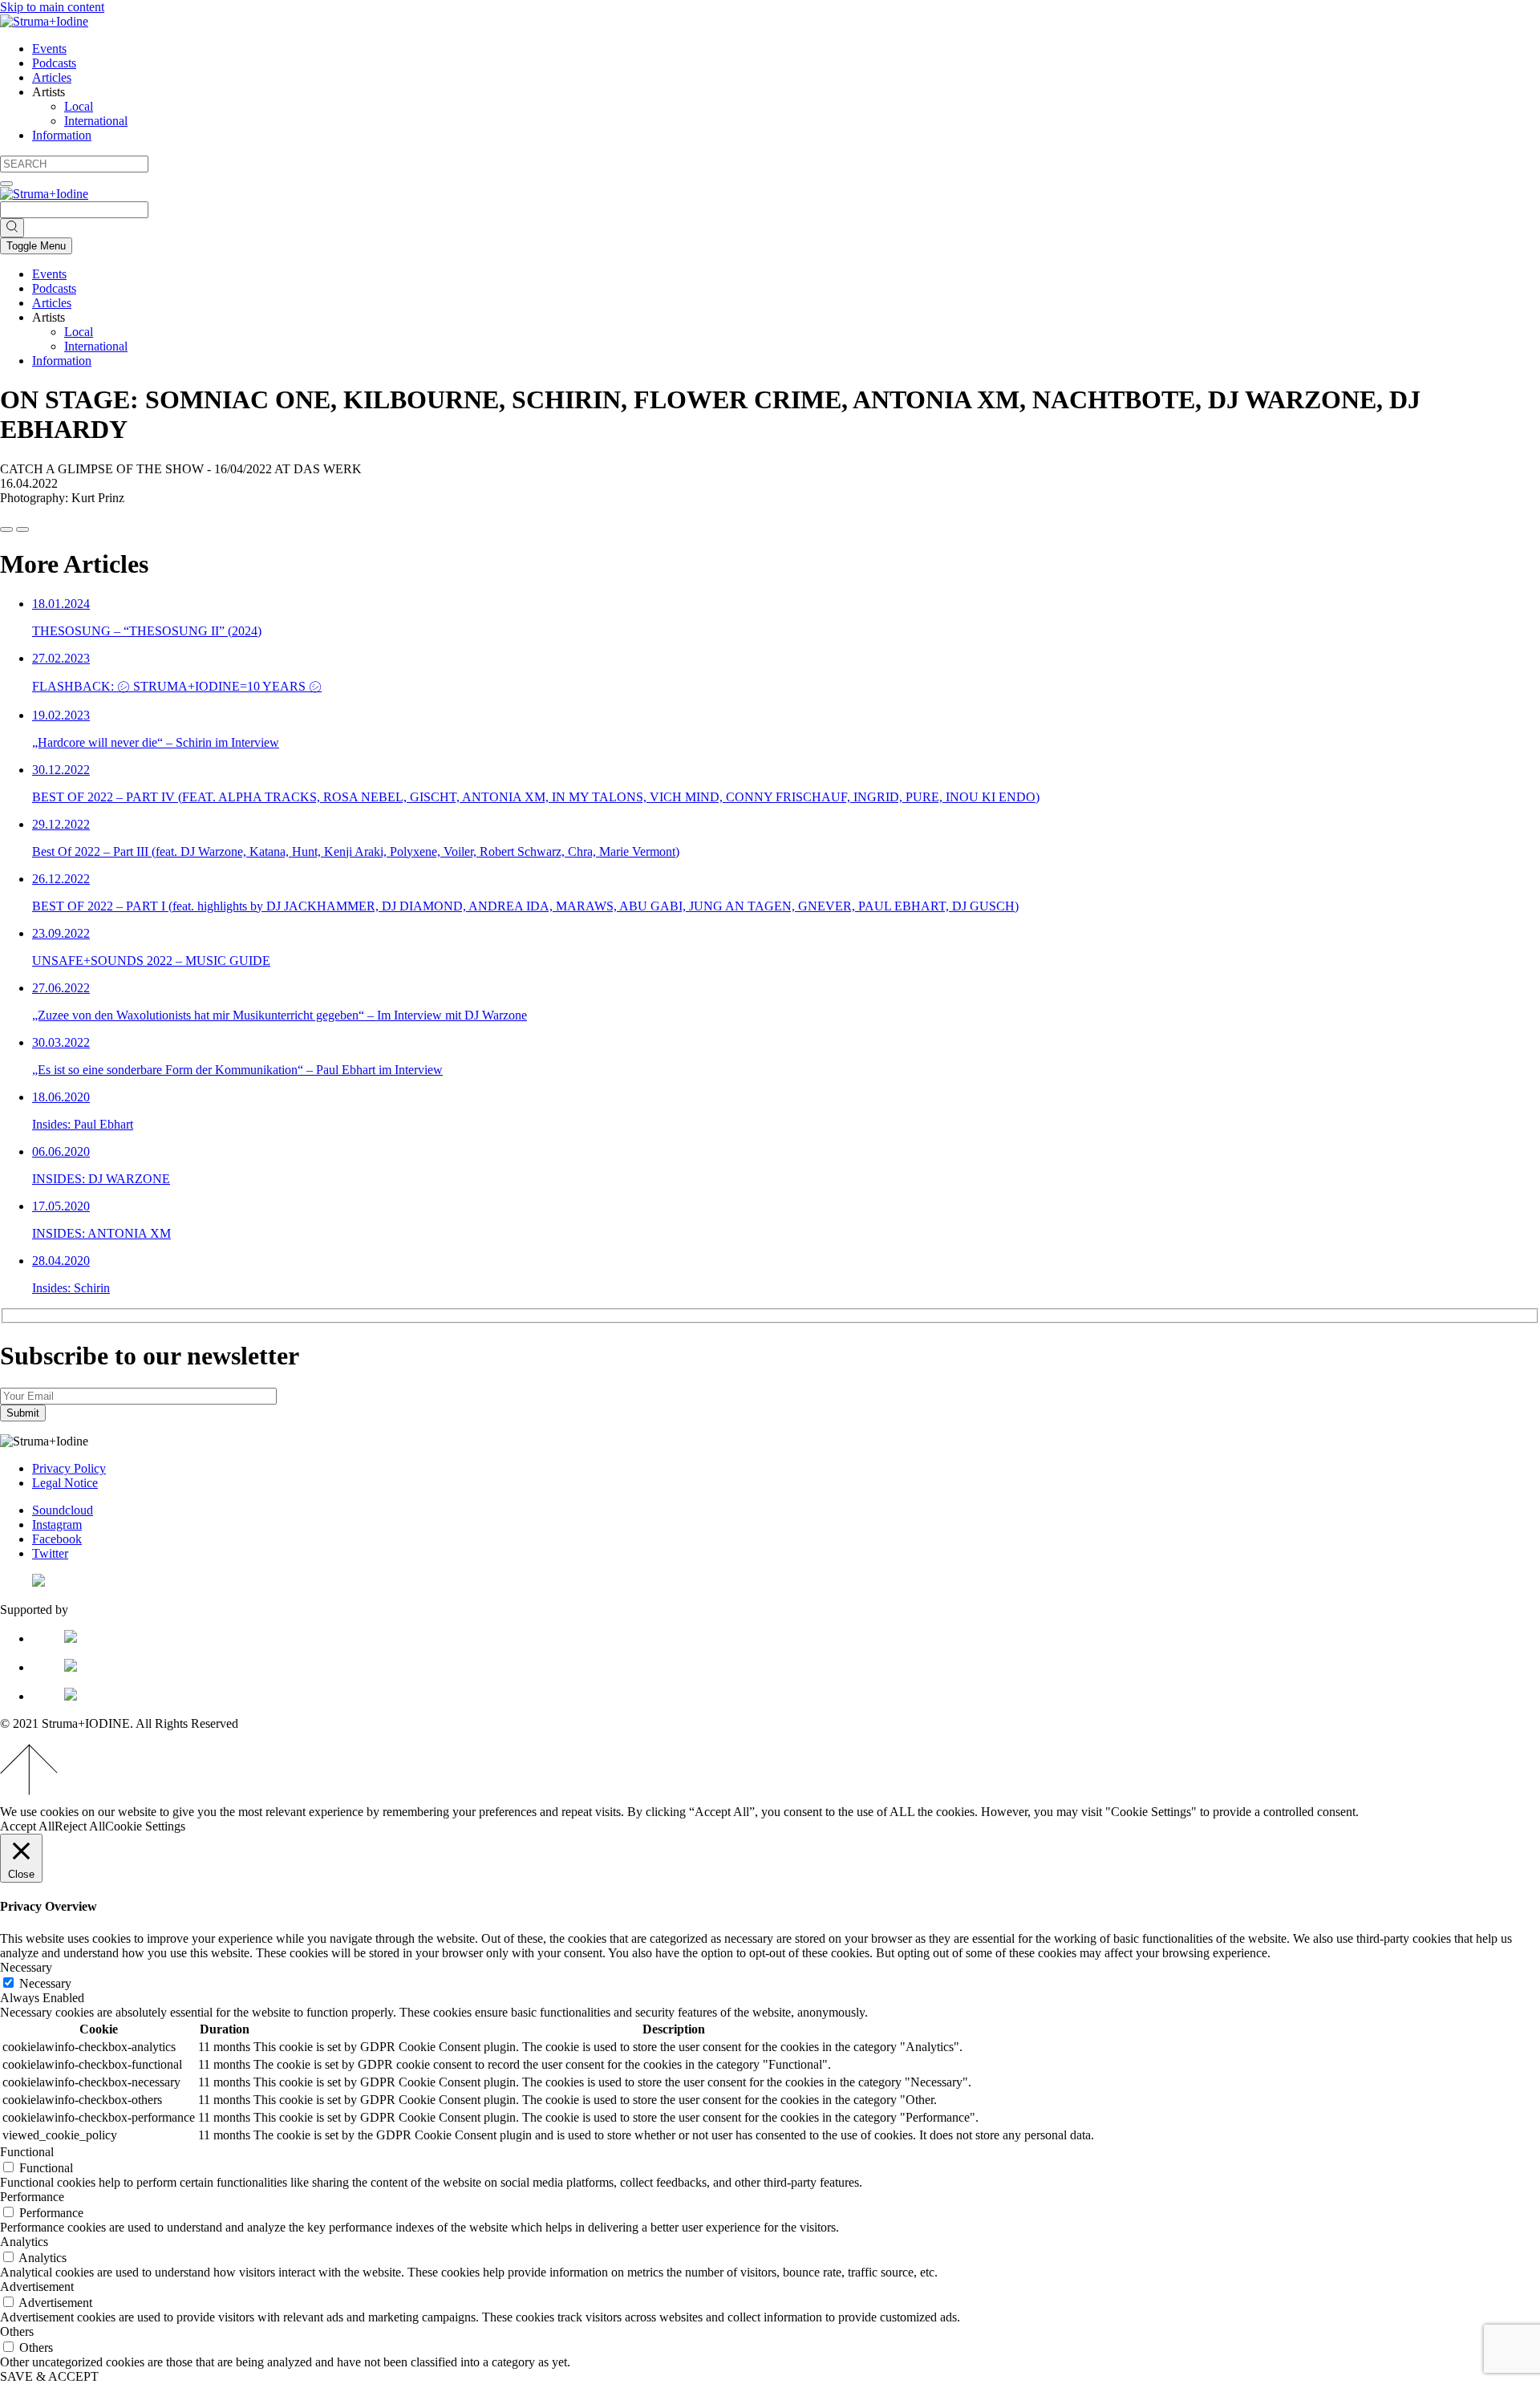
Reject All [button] (80, 1826)
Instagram (57, 1524)
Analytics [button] (24, 2242)
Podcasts (54, 63)
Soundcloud (63, 1510)
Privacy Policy (69, 1468)
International (96, 121)
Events (49, 49)
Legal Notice (65, 1483)
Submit (23, 1413)
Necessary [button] (26, 1967)
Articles (52, 77)
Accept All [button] (27, 1826)
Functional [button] (27, 2152)
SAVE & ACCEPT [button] (49, 2376)
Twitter (50, 1553)
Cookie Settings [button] (145, 1826)
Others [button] (17, 2331)
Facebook (57, 1539)
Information (62, 135)
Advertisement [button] (37, 2287)
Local (79, 106)
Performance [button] (32, 2197)
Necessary (45, 1983)
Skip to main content (52, 7)
